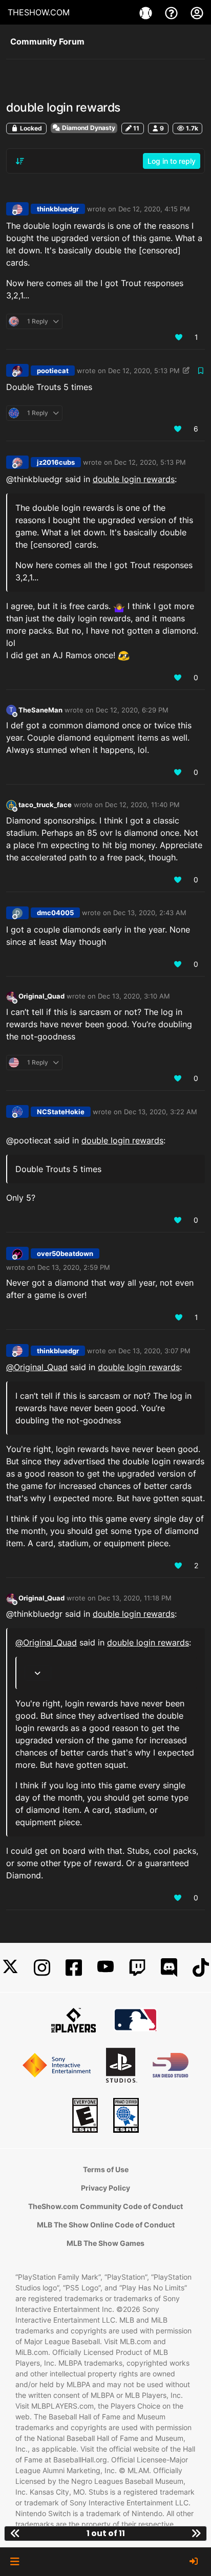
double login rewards (134, 479)
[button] (15, 2562)
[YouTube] (105, 1968)
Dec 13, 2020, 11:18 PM (135, 1598)
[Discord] (169, 1968)
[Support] (173, 12)
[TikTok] (201, 1968)
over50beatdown (65, 1253)
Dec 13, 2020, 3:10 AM (134, 996)
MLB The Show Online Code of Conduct (106, 2225)
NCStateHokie (61, 1112)
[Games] (147, 12)
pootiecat (53, 371)
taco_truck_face (45, 805)
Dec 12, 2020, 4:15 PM (154, 209)
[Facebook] (74, 1968)
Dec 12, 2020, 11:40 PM (142, 805)
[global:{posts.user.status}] (11, 804)
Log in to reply (172, 161)
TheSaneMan (40, 710)
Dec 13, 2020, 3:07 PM (154, 1351)
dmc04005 (55, 913)
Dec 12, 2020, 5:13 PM (144, 371)
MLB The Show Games (105, 2243)
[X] (10, 1968)
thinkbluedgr (58, 209)
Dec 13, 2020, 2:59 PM (74, 1267)
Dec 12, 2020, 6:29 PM (132, 710)
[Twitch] (137, 1968)
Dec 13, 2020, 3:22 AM (161, 1112)
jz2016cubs (56, 462)
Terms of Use (106, 2169)
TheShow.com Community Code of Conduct (105, 2206)
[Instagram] (42, 1968)
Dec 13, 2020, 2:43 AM (150, 913)
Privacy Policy (105, 2188)
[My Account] (197, 12)
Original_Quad (41, 996)
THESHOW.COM (39, 12)
